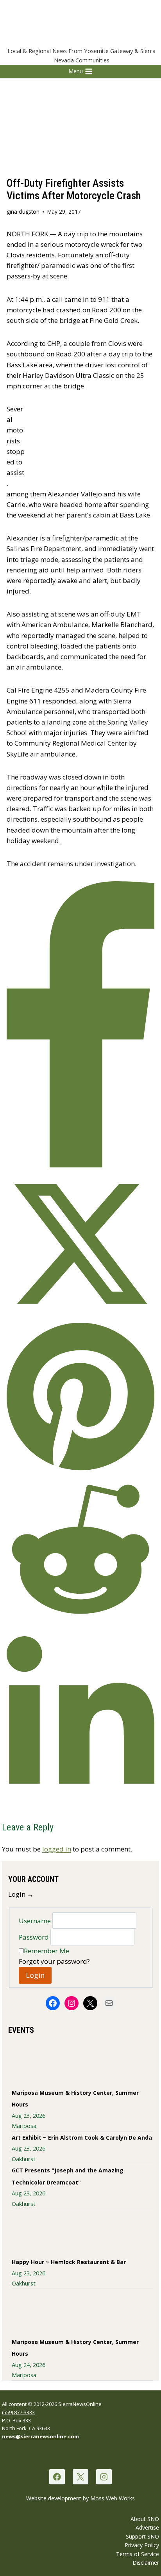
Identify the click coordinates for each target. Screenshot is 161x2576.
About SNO (145, 2519)
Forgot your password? (54, 1961)
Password (35, 1937)
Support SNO (142, 2536)
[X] (80, 2477)
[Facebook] (57, 2477)
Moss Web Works (113, 2498)
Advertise (147, 2527)
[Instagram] (104, 2477)
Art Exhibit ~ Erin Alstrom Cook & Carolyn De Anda (82, 2138)
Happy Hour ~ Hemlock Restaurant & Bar (69, 2262)
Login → (21, 1894)
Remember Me (47, 1951)
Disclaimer (146, 2563)
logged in (57, 1849)
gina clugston (23, 212)
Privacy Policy (142, 2545)
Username (36, 1920)
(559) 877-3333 (18, 2412)
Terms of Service (138, 2554)
